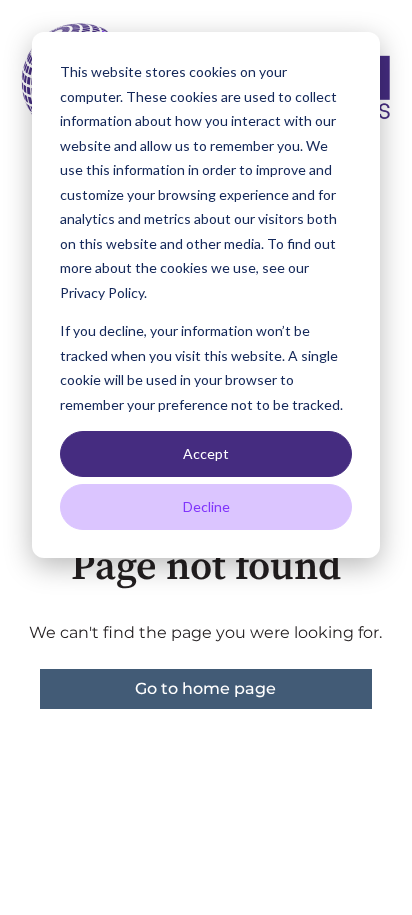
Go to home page (205, 688)
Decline (206, 506)
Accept (206, 453)
